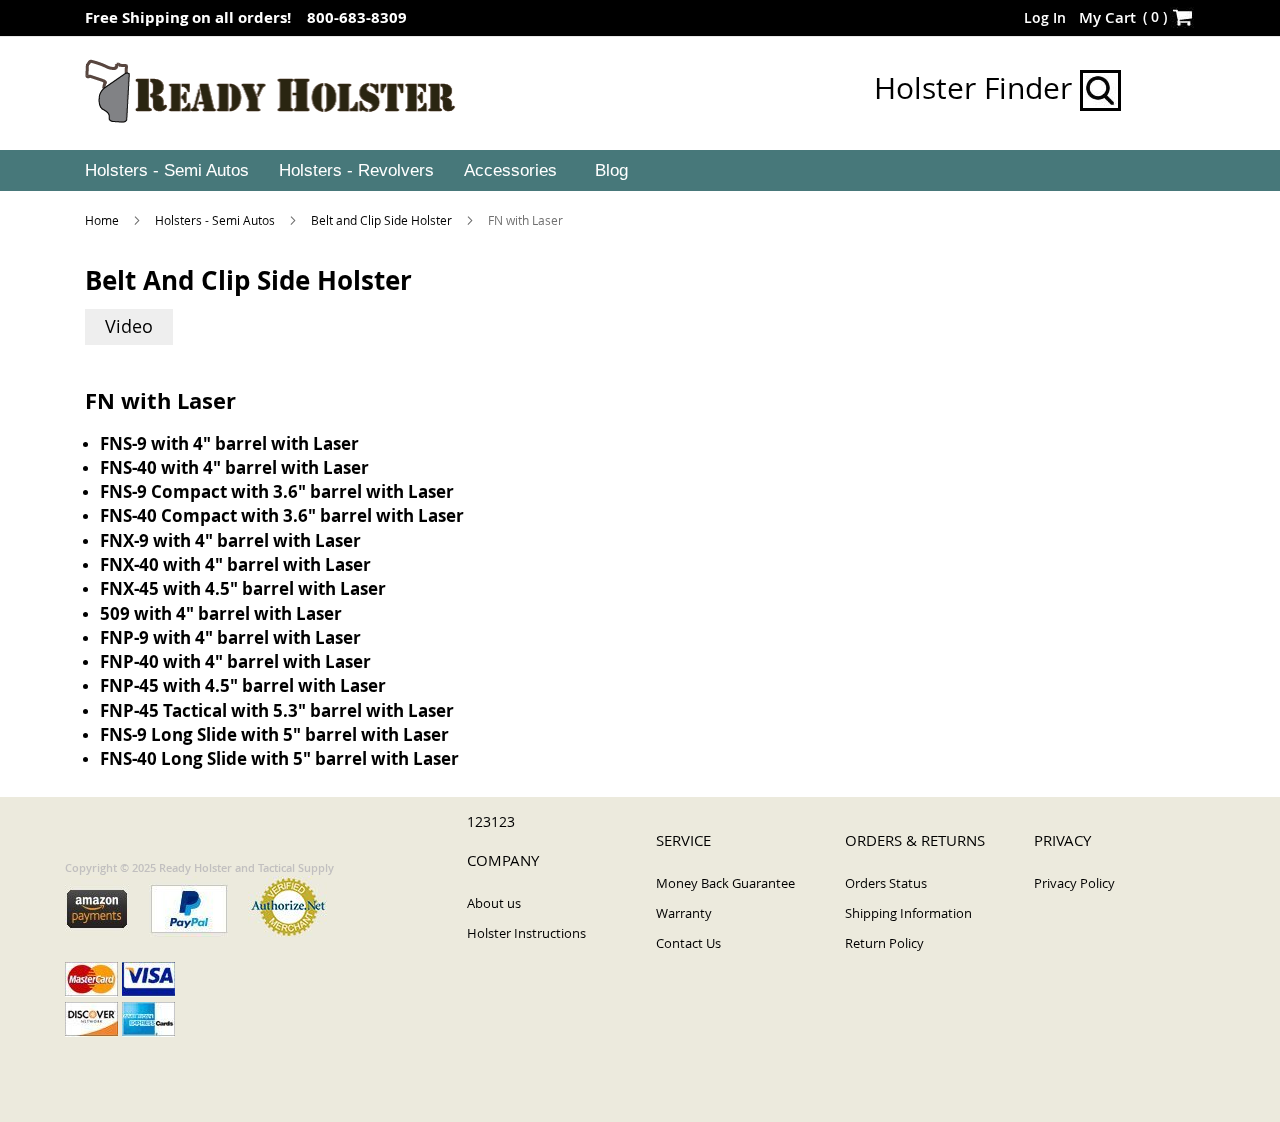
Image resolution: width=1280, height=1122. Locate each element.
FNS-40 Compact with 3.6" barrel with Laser (282, 515)
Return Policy (884, 943)
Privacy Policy (1074, 883)
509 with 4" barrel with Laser (221, 613)
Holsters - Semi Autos (216, 220)
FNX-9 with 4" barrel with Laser (230, 540)
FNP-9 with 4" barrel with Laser (230, 637)
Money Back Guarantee (725, 883)
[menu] (640, 171)
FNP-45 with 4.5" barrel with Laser (243, 685)
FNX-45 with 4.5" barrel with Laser (243, 588)
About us (494, 903)
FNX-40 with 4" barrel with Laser (235, 564)
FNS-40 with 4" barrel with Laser (234, 467)
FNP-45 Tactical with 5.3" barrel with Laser (277, 710)
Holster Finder (977, 88)
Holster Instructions (526, 933)
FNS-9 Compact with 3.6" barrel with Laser (277, 491)
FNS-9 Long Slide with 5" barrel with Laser (274, 734)
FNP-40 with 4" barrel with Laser (235, 661)
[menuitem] (165, 171)
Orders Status (886, 883)
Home (103, 220)
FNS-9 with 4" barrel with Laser (229, 443)
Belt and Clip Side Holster (383, 220)
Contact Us (688, 943)
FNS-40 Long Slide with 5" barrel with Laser (279, 758)
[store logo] (270, 92)
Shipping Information (908, 913)
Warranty (684, 913)
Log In (1045, 17)
